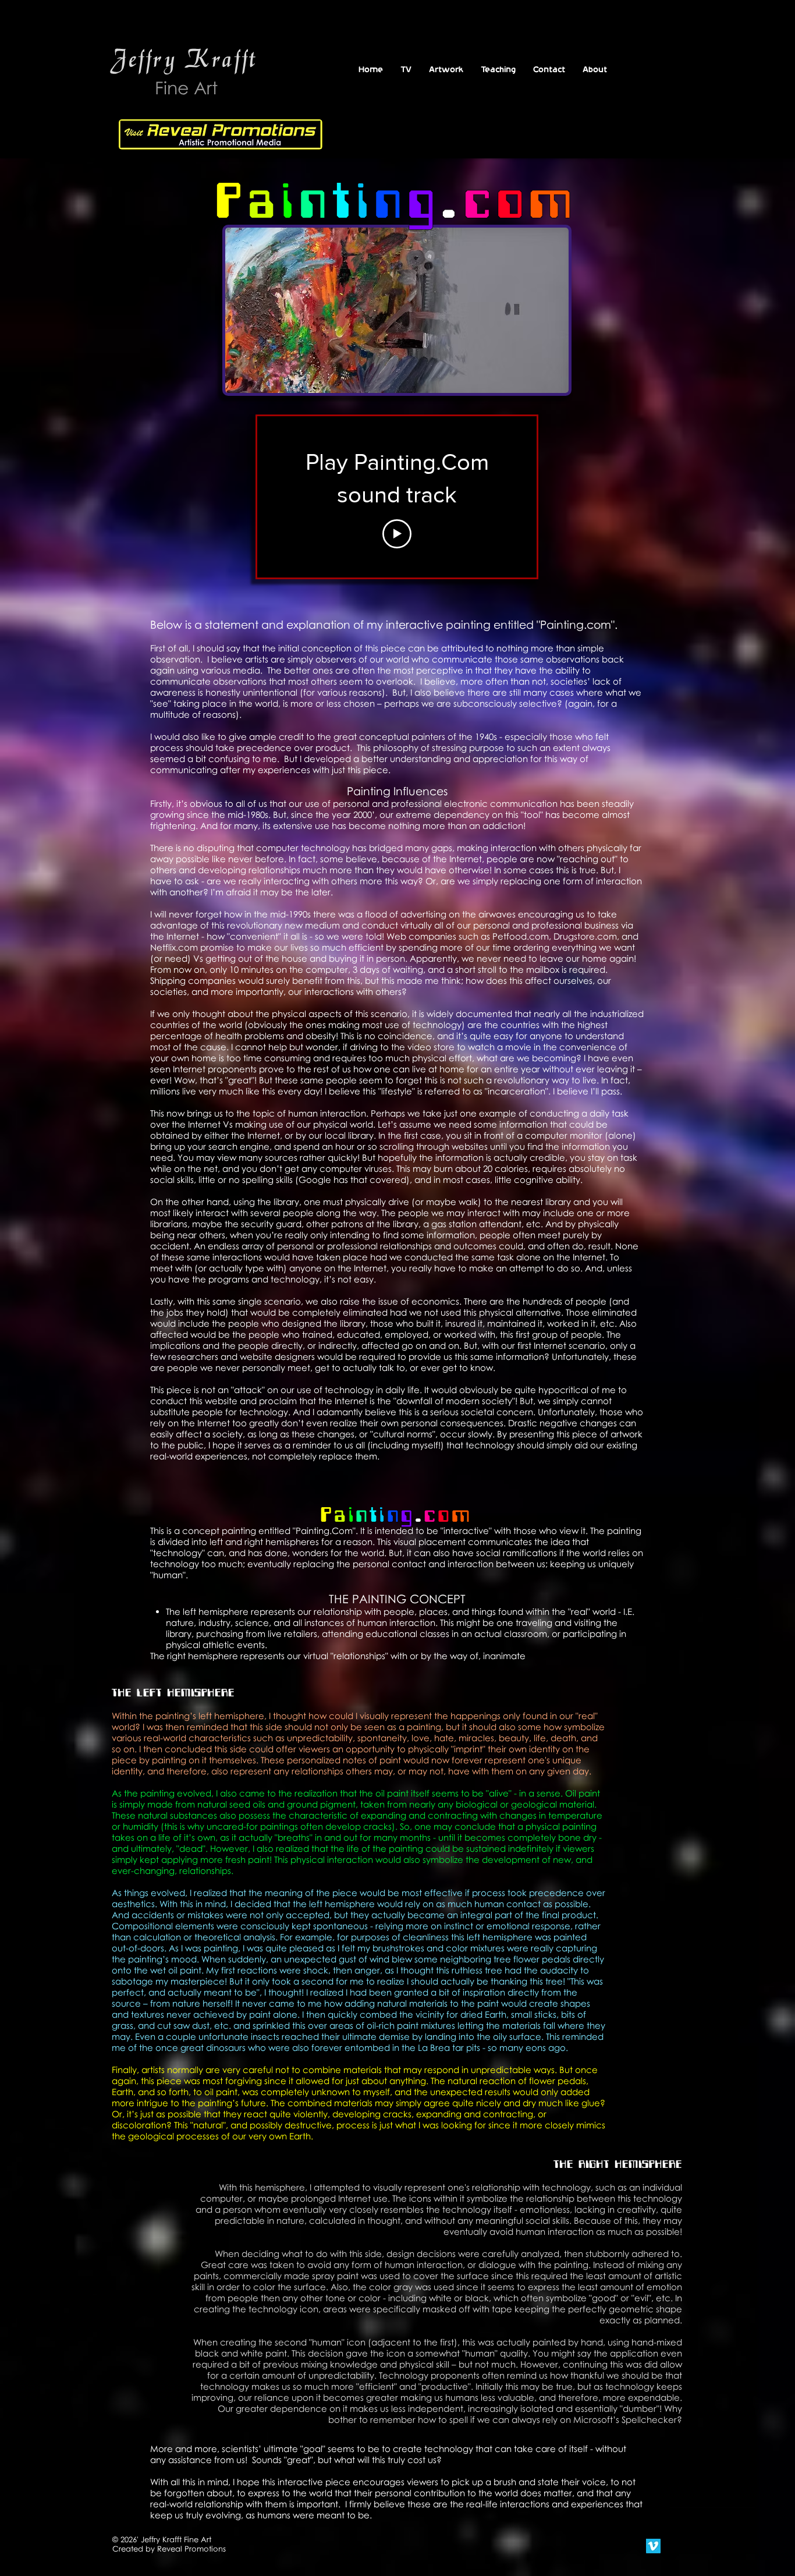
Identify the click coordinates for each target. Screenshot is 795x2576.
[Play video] (397, 534)
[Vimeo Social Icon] (653, 2546)
